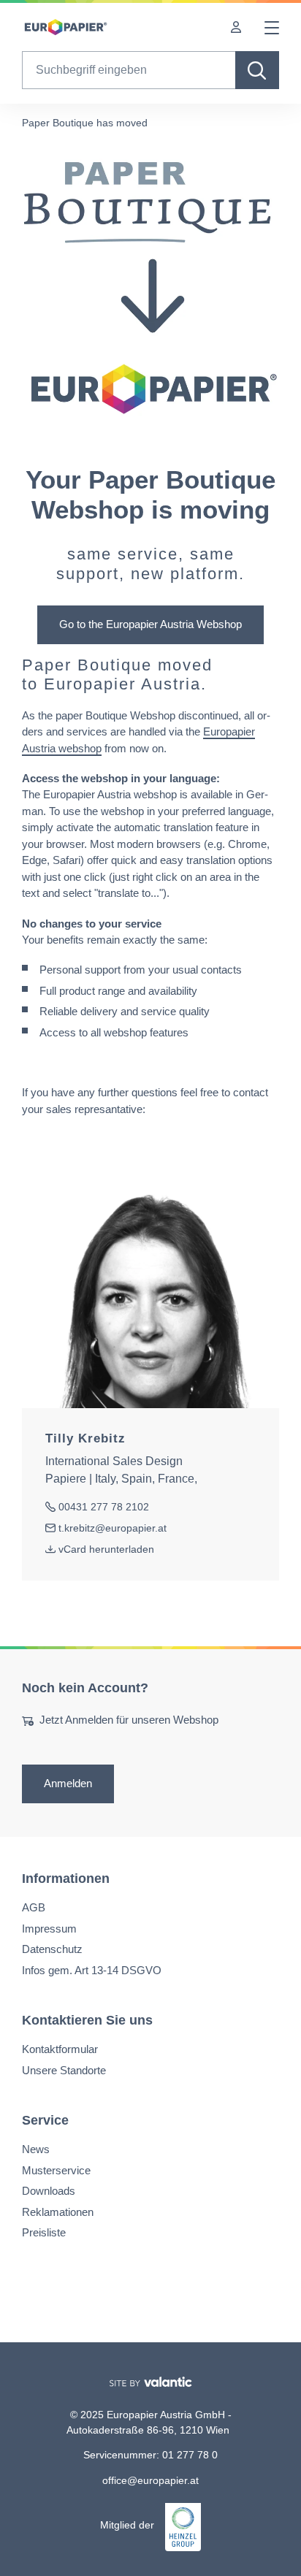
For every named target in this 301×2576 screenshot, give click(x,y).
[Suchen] (257, 70)
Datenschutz (52, 1949)
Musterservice (56, 2170)
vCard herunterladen (106, 1549)
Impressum (49, 1928)
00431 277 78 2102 (97, 1508)
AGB (34, 1907)
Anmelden (68, 1783)
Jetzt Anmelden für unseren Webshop (129, 1720)
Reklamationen (58, 2211)
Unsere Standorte (64, 2069)
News (36, 2149)
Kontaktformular (60, 2049)
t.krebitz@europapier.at (106, 1529)
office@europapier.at (150, 2480)
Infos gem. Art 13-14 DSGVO (92, 1969)
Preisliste (44, 2232)
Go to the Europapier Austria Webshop (150, 624)
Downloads (49, 2191)
